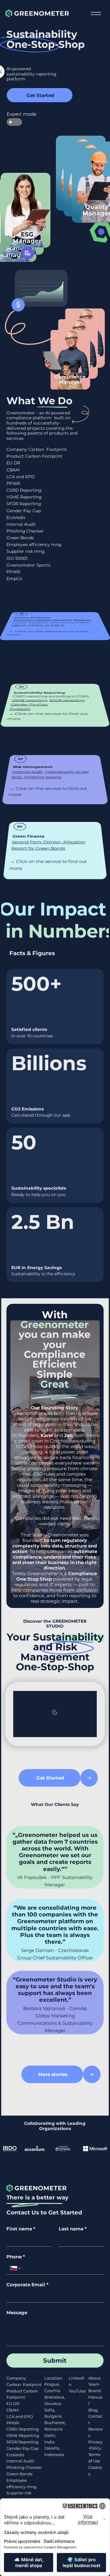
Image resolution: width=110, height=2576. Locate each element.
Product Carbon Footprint (34, 456)
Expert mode (14, 114)
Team (94, 2384)
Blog (93, 2410)
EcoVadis (16, 517)
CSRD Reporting (24, 490)
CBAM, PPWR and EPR (38, 625)
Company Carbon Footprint (37, 449)
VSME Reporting (24, 497)
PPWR (13, 2423)
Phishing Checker (25, 531)
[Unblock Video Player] (55, 1714)
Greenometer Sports (28, 565)
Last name (73, 2229)
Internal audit (27, 772)
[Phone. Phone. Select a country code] (16, 2268)
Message (17, 2313)
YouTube (77, 2391)
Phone (16, 2257)
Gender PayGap (29, 705)
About (94, 2378)
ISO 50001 (17, 558)
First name (21, 2229)
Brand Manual (95, 2397)
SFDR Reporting (24, 504)
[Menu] (96, 14)
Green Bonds (20, 538)
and (57, 1435)
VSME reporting (29, 700)
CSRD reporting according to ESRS (51, 696)
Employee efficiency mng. (34, 544)
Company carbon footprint (42, 620)
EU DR (13, 463)
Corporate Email (28, 2285)
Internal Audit (21, 524)
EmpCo (14, 579)
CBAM (13, 470)
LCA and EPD (20, 477)
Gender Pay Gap (24, 511)
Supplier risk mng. (26, 551)
